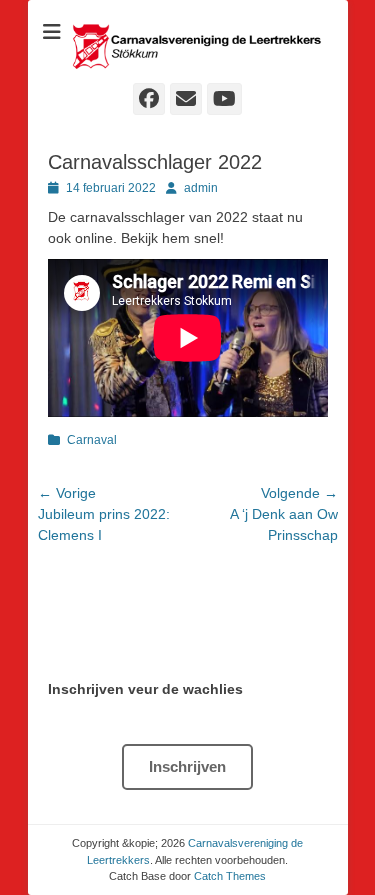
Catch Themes (230, 876)
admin (201, 188)
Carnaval (92, 440)
